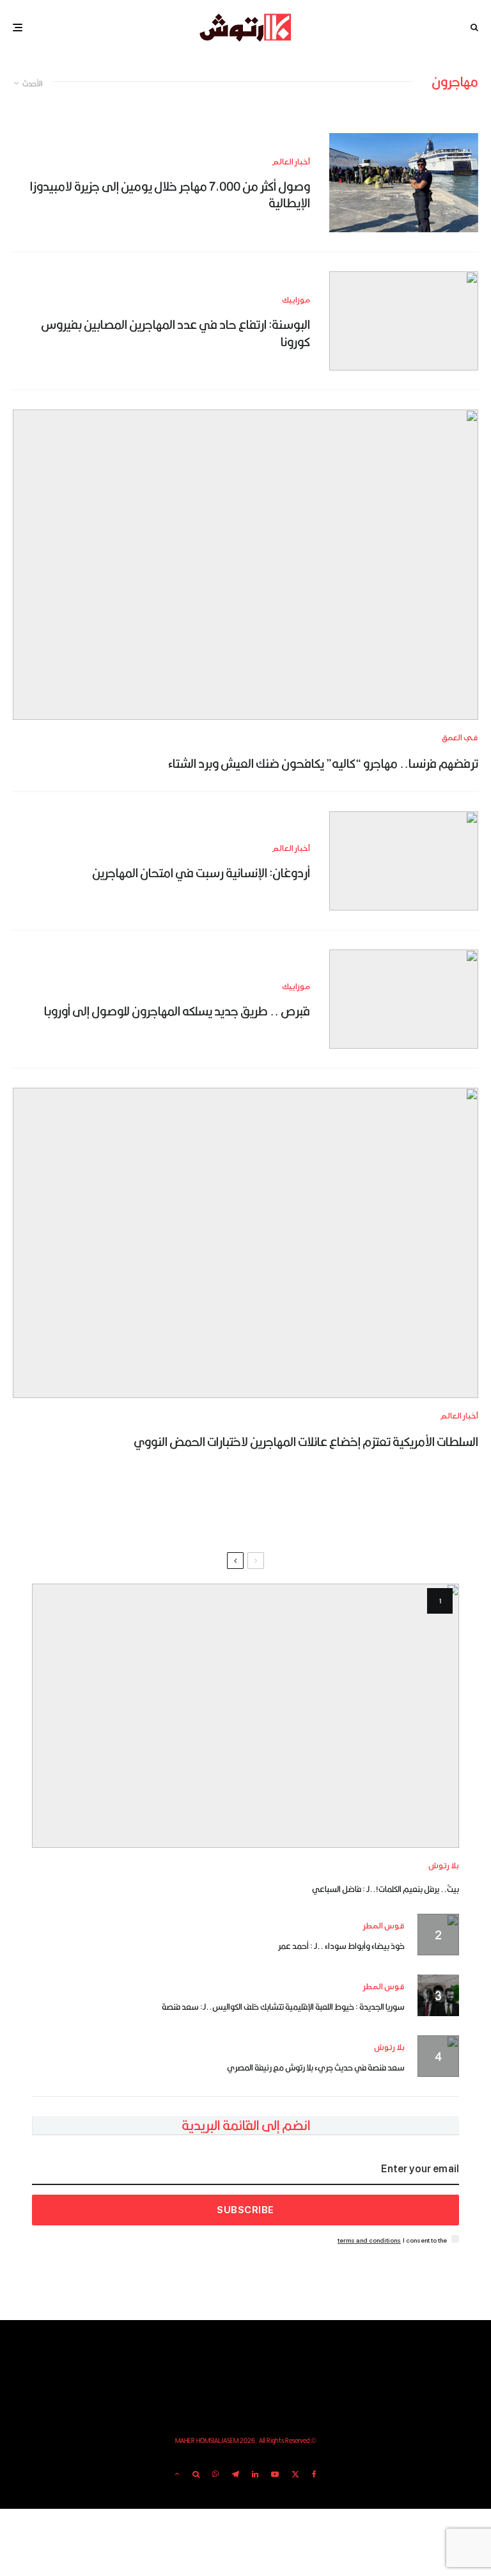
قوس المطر (384, 1926)
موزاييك (296, 300)
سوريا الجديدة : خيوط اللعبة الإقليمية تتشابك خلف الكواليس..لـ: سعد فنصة (283, 2007)
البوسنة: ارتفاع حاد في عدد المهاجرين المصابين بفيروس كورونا (175, 333)
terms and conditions (369, 2240)
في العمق (460, 738)
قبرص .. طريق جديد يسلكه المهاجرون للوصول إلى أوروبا (177, 1011)
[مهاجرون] (404, 999)
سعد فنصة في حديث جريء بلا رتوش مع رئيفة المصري (316, 2067)
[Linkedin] (255, 2474)
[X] (295, 2474)
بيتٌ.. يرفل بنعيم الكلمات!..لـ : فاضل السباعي (386, 1889)
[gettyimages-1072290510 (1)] (245, 1243)
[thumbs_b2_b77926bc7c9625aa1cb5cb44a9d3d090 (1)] (245, 565)
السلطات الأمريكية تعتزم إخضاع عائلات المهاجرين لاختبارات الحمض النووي (306, 1442)
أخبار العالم (291, 162)
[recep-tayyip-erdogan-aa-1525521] (404, 861)
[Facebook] (314, 2474)
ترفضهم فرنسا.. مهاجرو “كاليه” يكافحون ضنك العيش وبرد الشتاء (323, 763)
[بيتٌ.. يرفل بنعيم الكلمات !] (245, 1716)
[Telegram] (235, 2474)
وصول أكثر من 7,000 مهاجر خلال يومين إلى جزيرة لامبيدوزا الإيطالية (170, 195)
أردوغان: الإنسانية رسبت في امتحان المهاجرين (201, 873)
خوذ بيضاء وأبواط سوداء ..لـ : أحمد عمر (341, 1946)
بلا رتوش (444, 1866)
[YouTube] (275, 2474)
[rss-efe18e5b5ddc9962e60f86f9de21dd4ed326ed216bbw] (404, 183)
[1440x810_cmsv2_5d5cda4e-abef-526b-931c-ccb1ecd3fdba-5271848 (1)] (404, 321)
